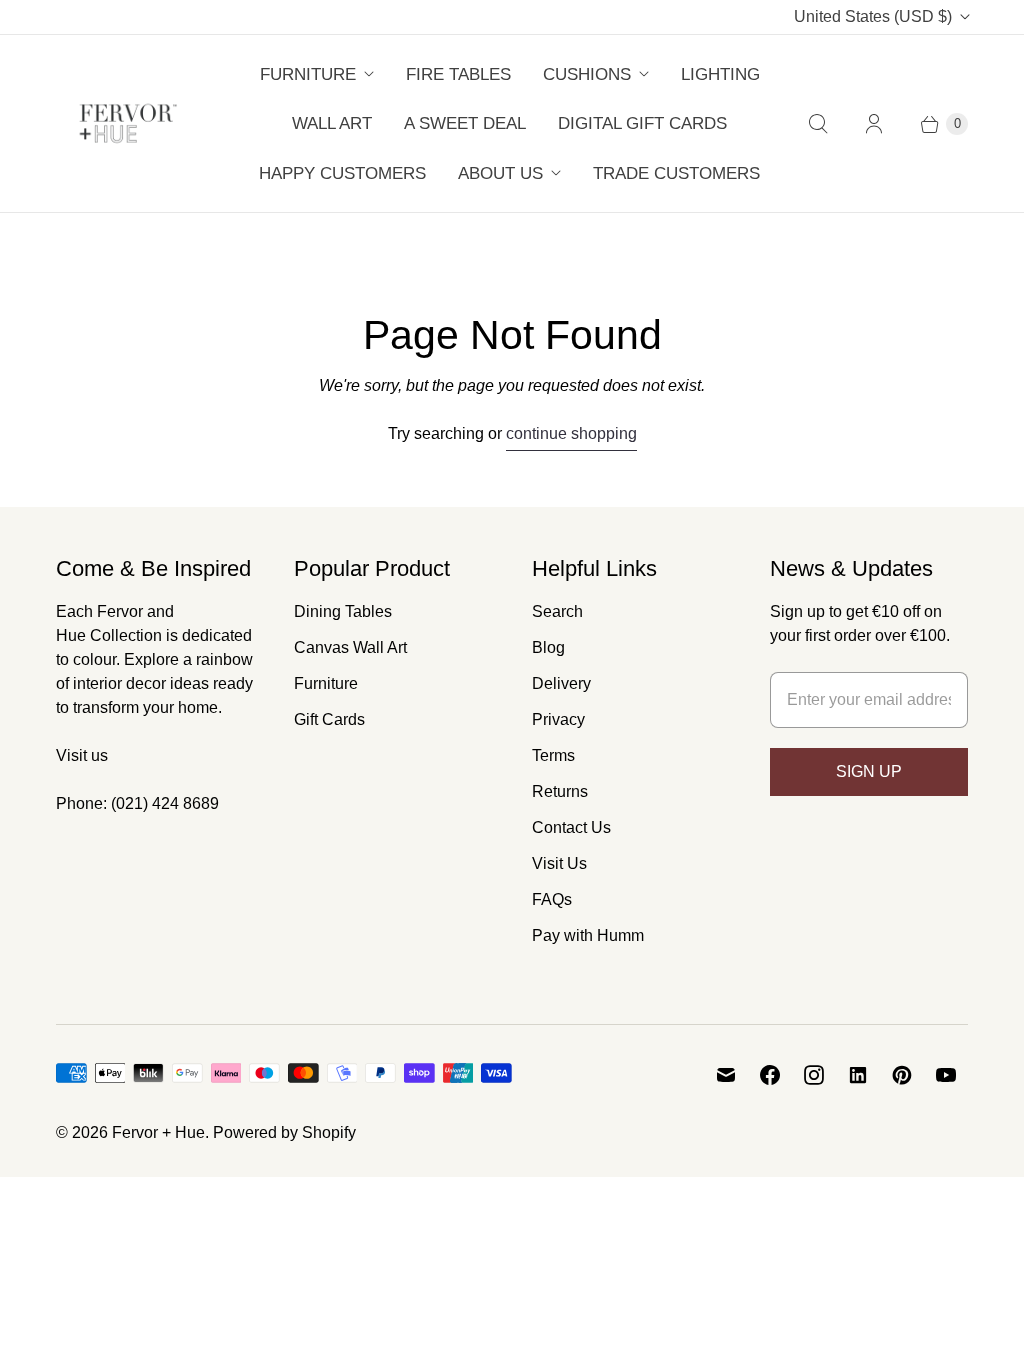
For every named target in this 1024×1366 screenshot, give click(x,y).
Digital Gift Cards (642, 123)
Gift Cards (329, 719)
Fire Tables (458, 74)
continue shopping (571, 433)
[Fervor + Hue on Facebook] (770, 1075)
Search (557, 611)
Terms (553, 755)
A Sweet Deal (465, 123)
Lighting (720, 74)
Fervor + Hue (158, 1132)
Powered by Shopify (284, 1132)
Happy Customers (342, 173)
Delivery (561, 683)
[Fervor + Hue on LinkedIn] (858, 1075)
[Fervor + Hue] (128, 123)
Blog (548, 647)
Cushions (587, 74)
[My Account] (874, 124)
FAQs (552, 899)
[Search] (818, 124)
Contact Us (571, 827)
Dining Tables (343, 611)
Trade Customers (676, 173)
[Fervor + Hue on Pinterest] (902, 1075)
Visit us (82, 755)
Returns (560, 791)
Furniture (308, 74)
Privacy (558, 719)
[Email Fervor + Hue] (726, 1075)
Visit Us (559, 863)
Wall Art (332, 123)
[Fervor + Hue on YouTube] (946, 1075)
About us (500, 173)
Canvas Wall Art (350, 647)
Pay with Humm (588, 935)
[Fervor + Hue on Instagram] (814, 1075)
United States (873, 16)
